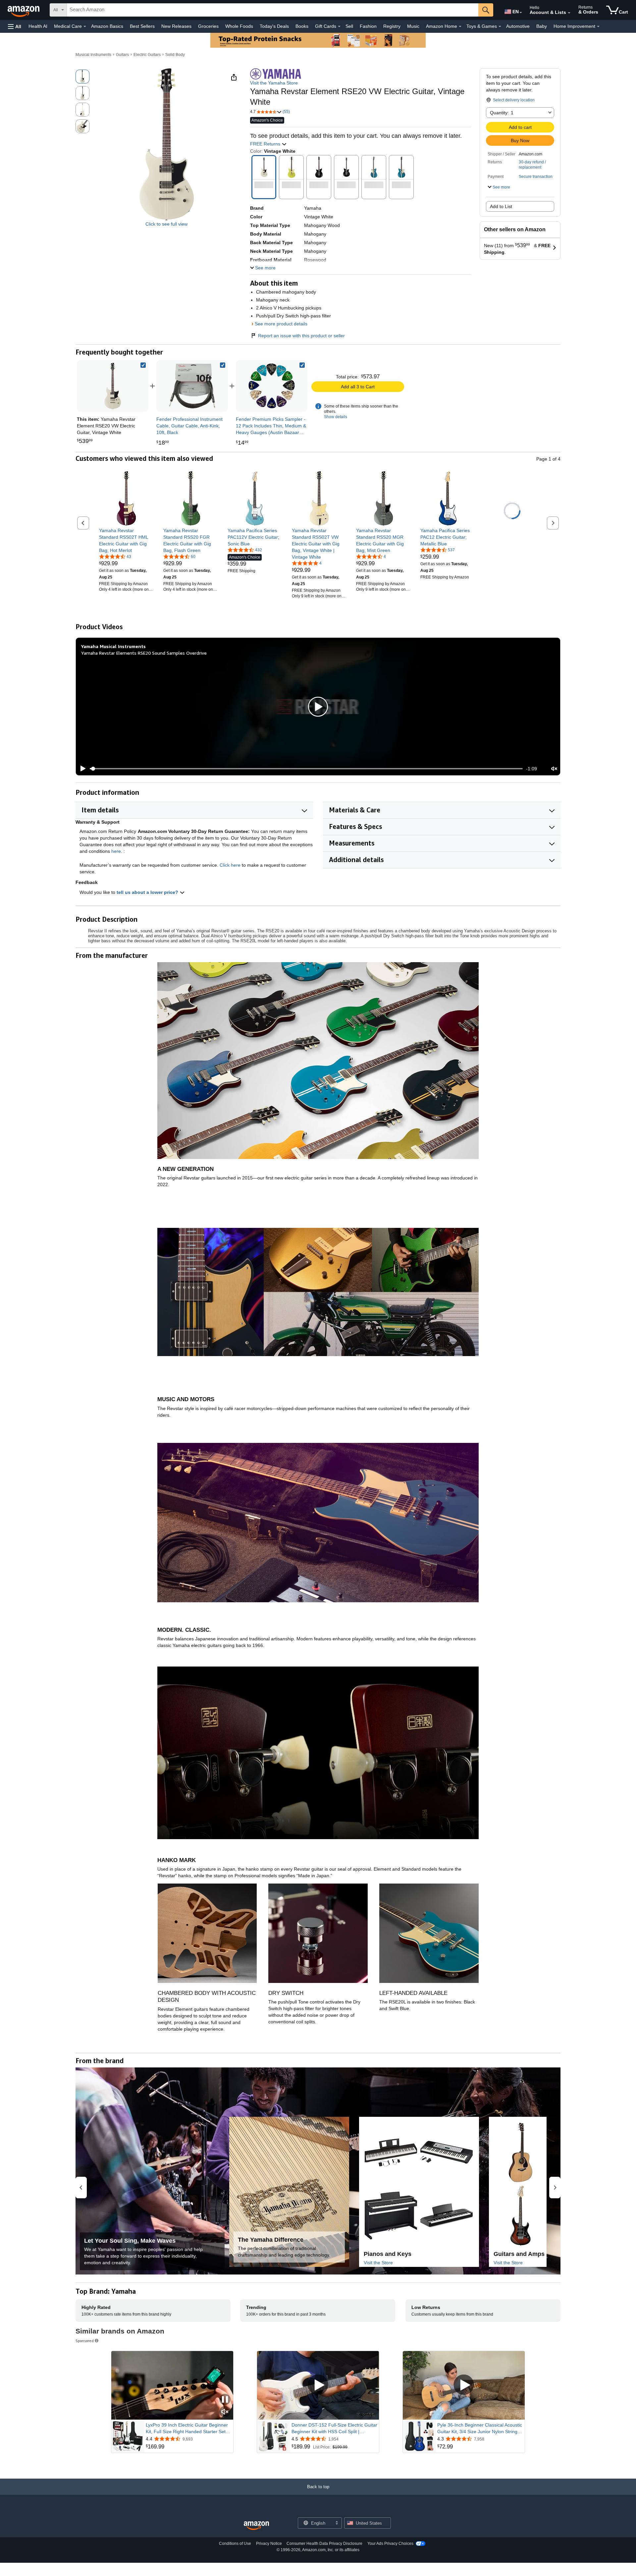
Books (302, 26)
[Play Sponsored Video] (318, 2385)
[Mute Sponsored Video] (225, 2412)
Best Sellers (142, 26)
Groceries (208, 26)
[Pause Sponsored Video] (225, 2400)
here (116, 851)
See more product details (281, 324)
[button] (15, 26)
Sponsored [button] (85, 2341)
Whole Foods (239, 26)
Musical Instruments (93, 55)
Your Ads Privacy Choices (390, 2544)
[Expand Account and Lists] (569, 13)
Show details (336, 417)
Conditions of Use (235, 2544)
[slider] (306, 769)
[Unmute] (554, 769)
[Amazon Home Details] (460, 27)
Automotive (518, 26)
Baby (542, 26)
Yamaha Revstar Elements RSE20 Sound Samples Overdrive (144, 653)
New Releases (176, 26)
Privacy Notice (269, 2544)
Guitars (122, 55)
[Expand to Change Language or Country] (521, 13)
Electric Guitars (147, 55)
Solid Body (175, 55)
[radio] (82, 77)
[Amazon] (24, 10)
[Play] (81, 769)
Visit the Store (378, 2263)
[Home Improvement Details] (598, 27)
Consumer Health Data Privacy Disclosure (324, 2544)
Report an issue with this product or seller (301, 336)
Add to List (501, 206)
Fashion (368, 26)
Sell (349, 26)
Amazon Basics (107, 26)
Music (413, 26)
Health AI (38, 26)
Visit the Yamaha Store (274, 83)
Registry (392, 26)
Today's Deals (274, 26)
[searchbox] (273, 10)
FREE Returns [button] (266, 144)
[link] (192, 386)
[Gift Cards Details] (339, 27)
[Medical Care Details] (85, 27)
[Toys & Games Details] (500, 27)
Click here (230, 865)
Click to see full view (166, 224)
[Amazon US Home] (256, 2526)
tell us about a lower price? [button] (148, 892)
